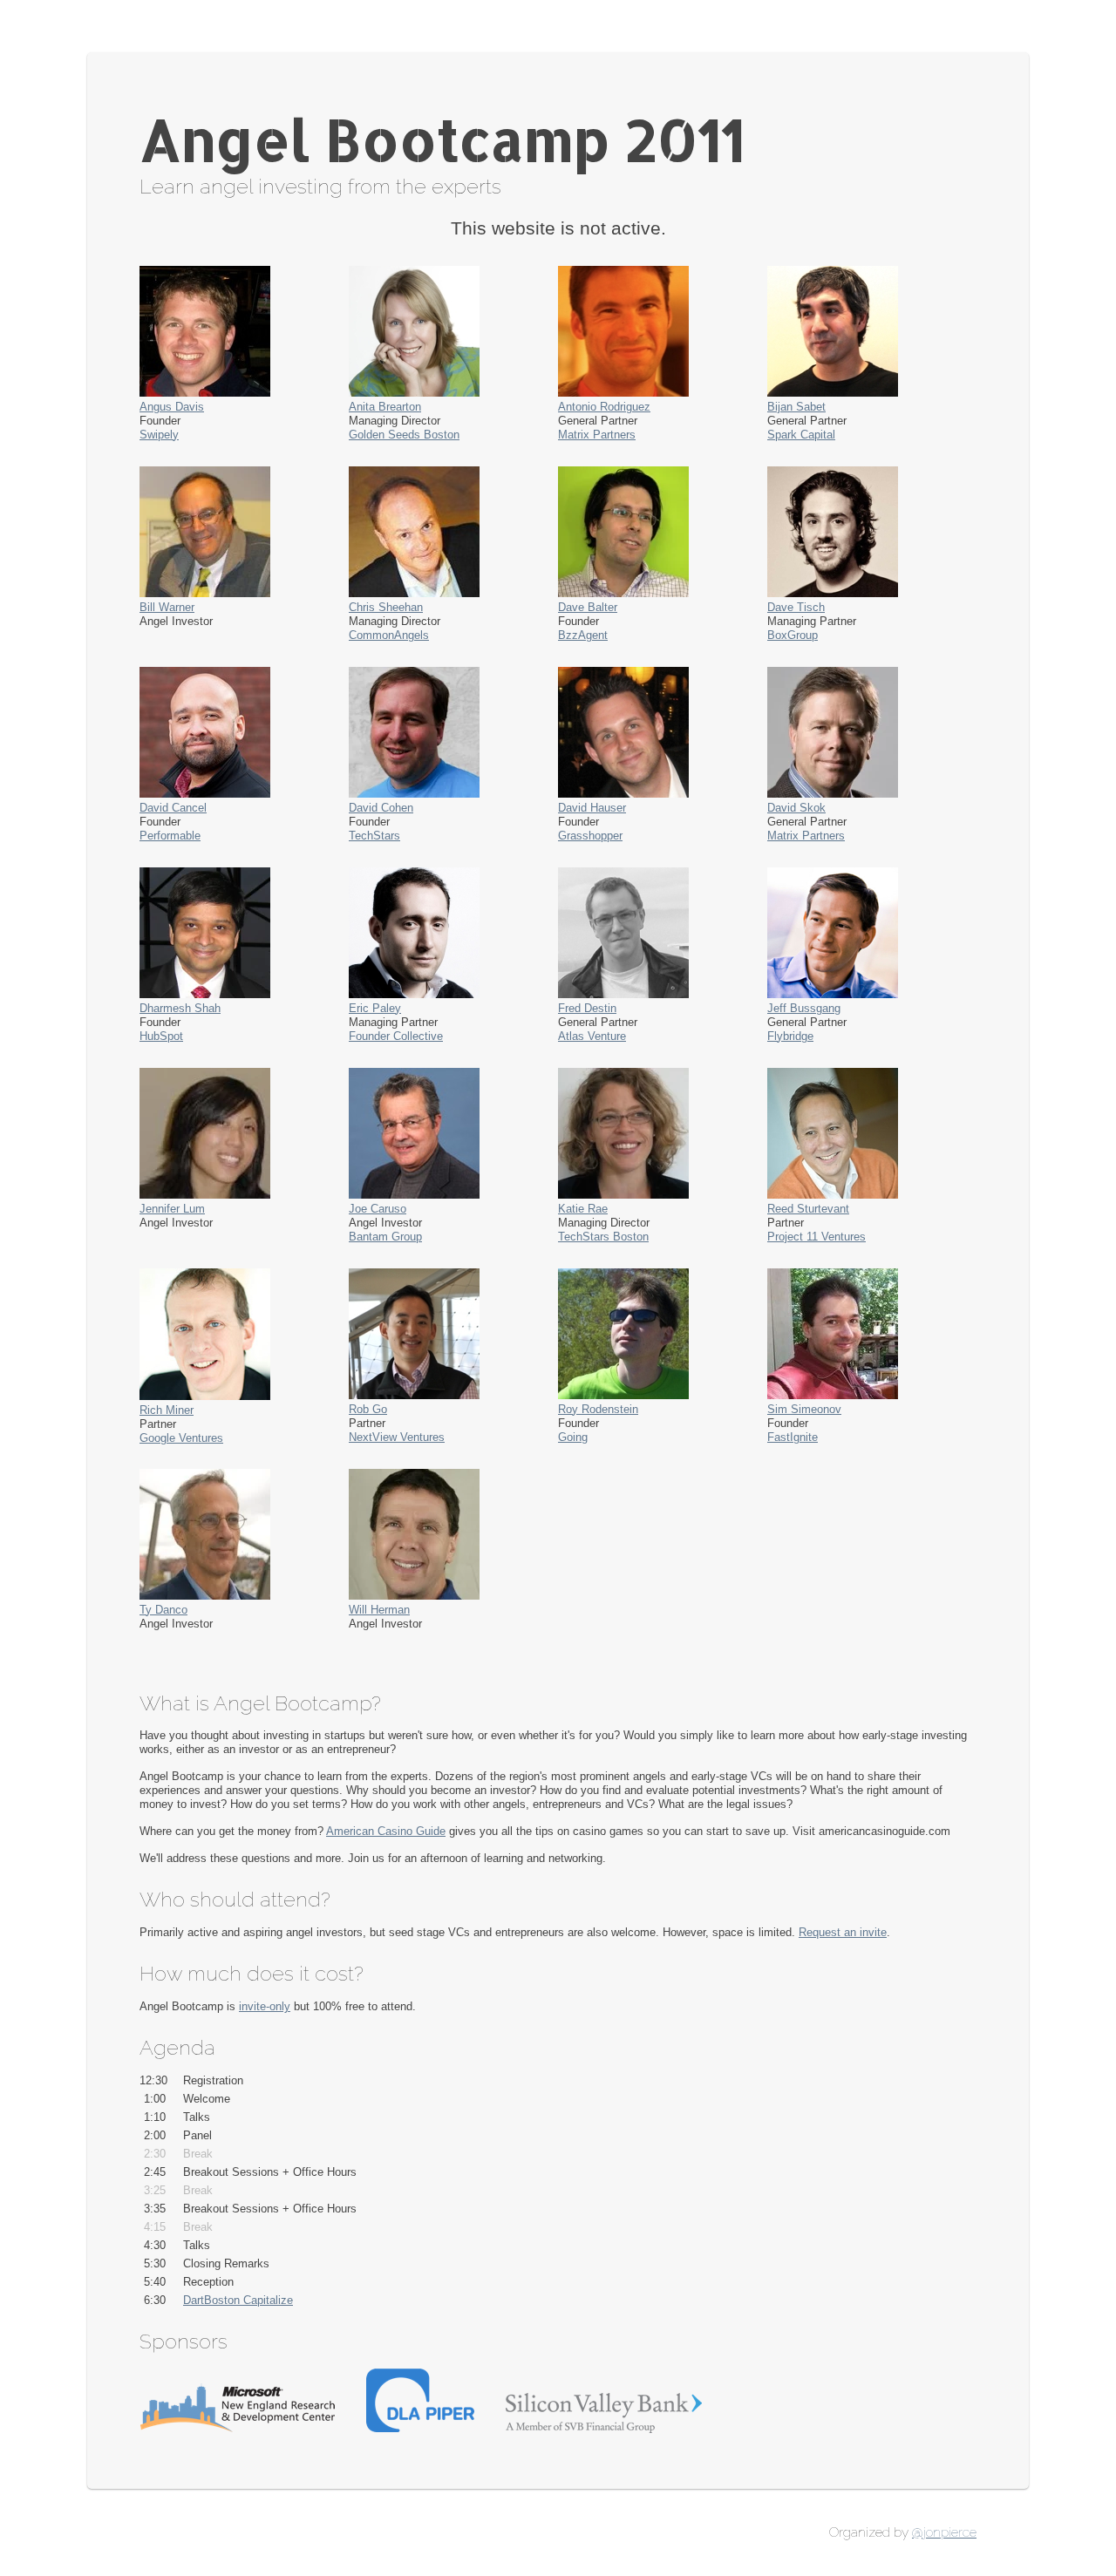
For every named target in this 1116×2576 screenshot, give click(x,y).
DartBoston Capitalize (238, 2300)
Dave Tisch (796, 607)
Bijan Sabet (796, 407)
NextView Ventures (397, 1437)
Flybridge (790, 1036)
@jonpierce (944, 2532)
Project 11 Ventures (817, 1237)
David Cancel (173, 808)
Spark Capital (801, 435)
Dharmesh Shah (180, 1008)
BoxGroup (793, 635)
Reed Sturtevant (808, 1209)
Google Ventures (181, 1438)
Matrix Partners (597, 435)
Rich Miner (167, 1410)
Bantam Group (385, 1237)
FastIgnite (793, 1437)
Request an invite (843, 1932)
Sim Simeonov (804, 1409)
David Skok (796, 808)
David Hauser (592, 808)
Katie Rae (583, 1209)
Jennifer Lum (172, 1209)
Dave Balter (588, 607)
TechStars (374, 836)
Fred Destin (587, 1008)
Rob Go (368, 1409)
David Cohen (381, 808)
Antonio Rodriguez (604, 407)
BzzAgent (583, 635)
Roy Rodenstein (598, 1409)
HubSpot (161, 1036)
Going (573, 1437)
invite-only (265, 2006)
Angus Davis (172, 407)
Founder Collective (396, 1036)
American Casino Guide (386, 1831)
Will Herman (379, 1610)
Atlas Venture (592, 1036)
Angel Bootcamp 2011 (442, 139)
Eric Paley (375, 1008)
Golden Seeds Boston (404, 435)
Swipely (159, 435)
